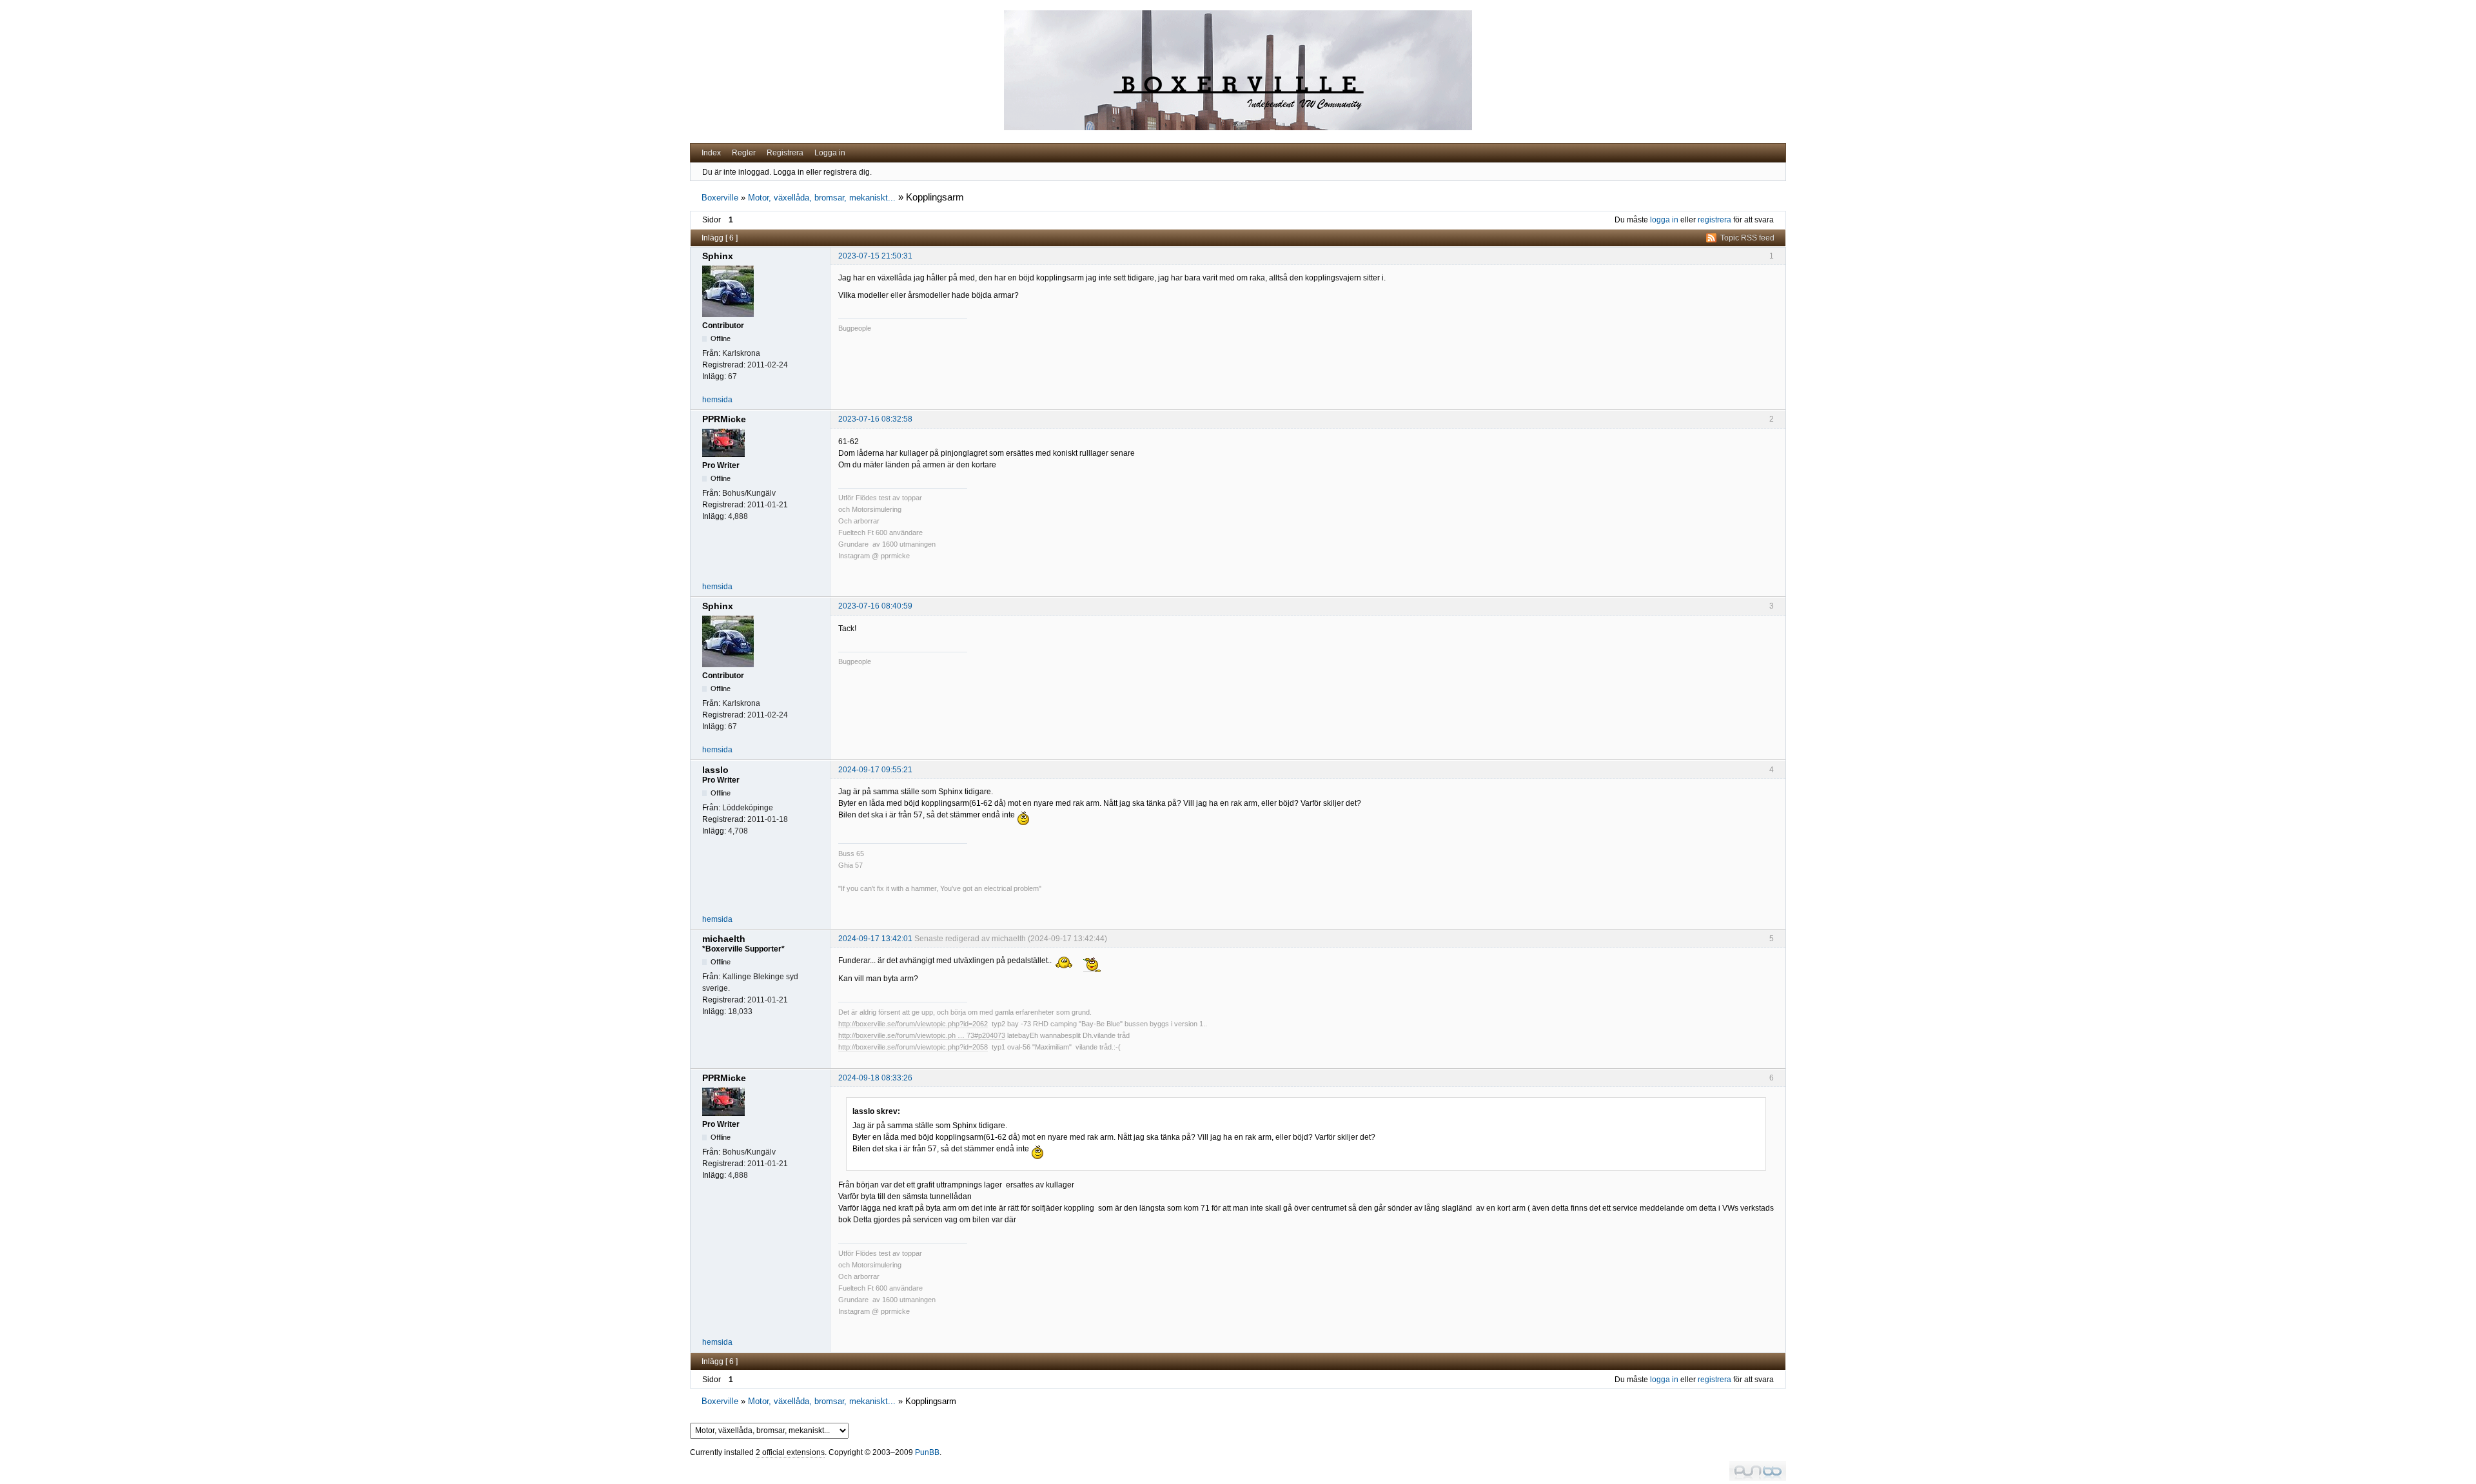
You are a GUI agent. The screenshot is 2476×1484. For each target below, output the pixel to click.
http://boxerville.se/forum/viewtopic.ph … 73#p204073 (922, 1035)
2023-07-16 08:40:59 (875, 606)
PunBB (927, 1452)
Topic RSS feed (1747, 238)
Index (711, 153)
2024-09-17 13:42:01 (875, 939)
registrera (1715, 220)
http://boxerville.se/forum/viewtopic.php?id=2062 (913, 1024)
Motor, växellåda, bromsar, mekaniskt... (822, 198)
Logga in (830, 153)
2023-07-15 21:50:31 (875, 256)
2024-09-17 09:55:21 (875, 770)
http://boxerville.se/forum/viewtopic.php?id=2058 (913, 1047)
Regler (744, 153)
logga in (1664, 220)
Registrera (785, 153)
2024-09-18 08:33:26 (875, 1078)
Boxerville (720, 198)
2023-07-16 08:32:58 (875, 419)
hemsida (717, 400)
